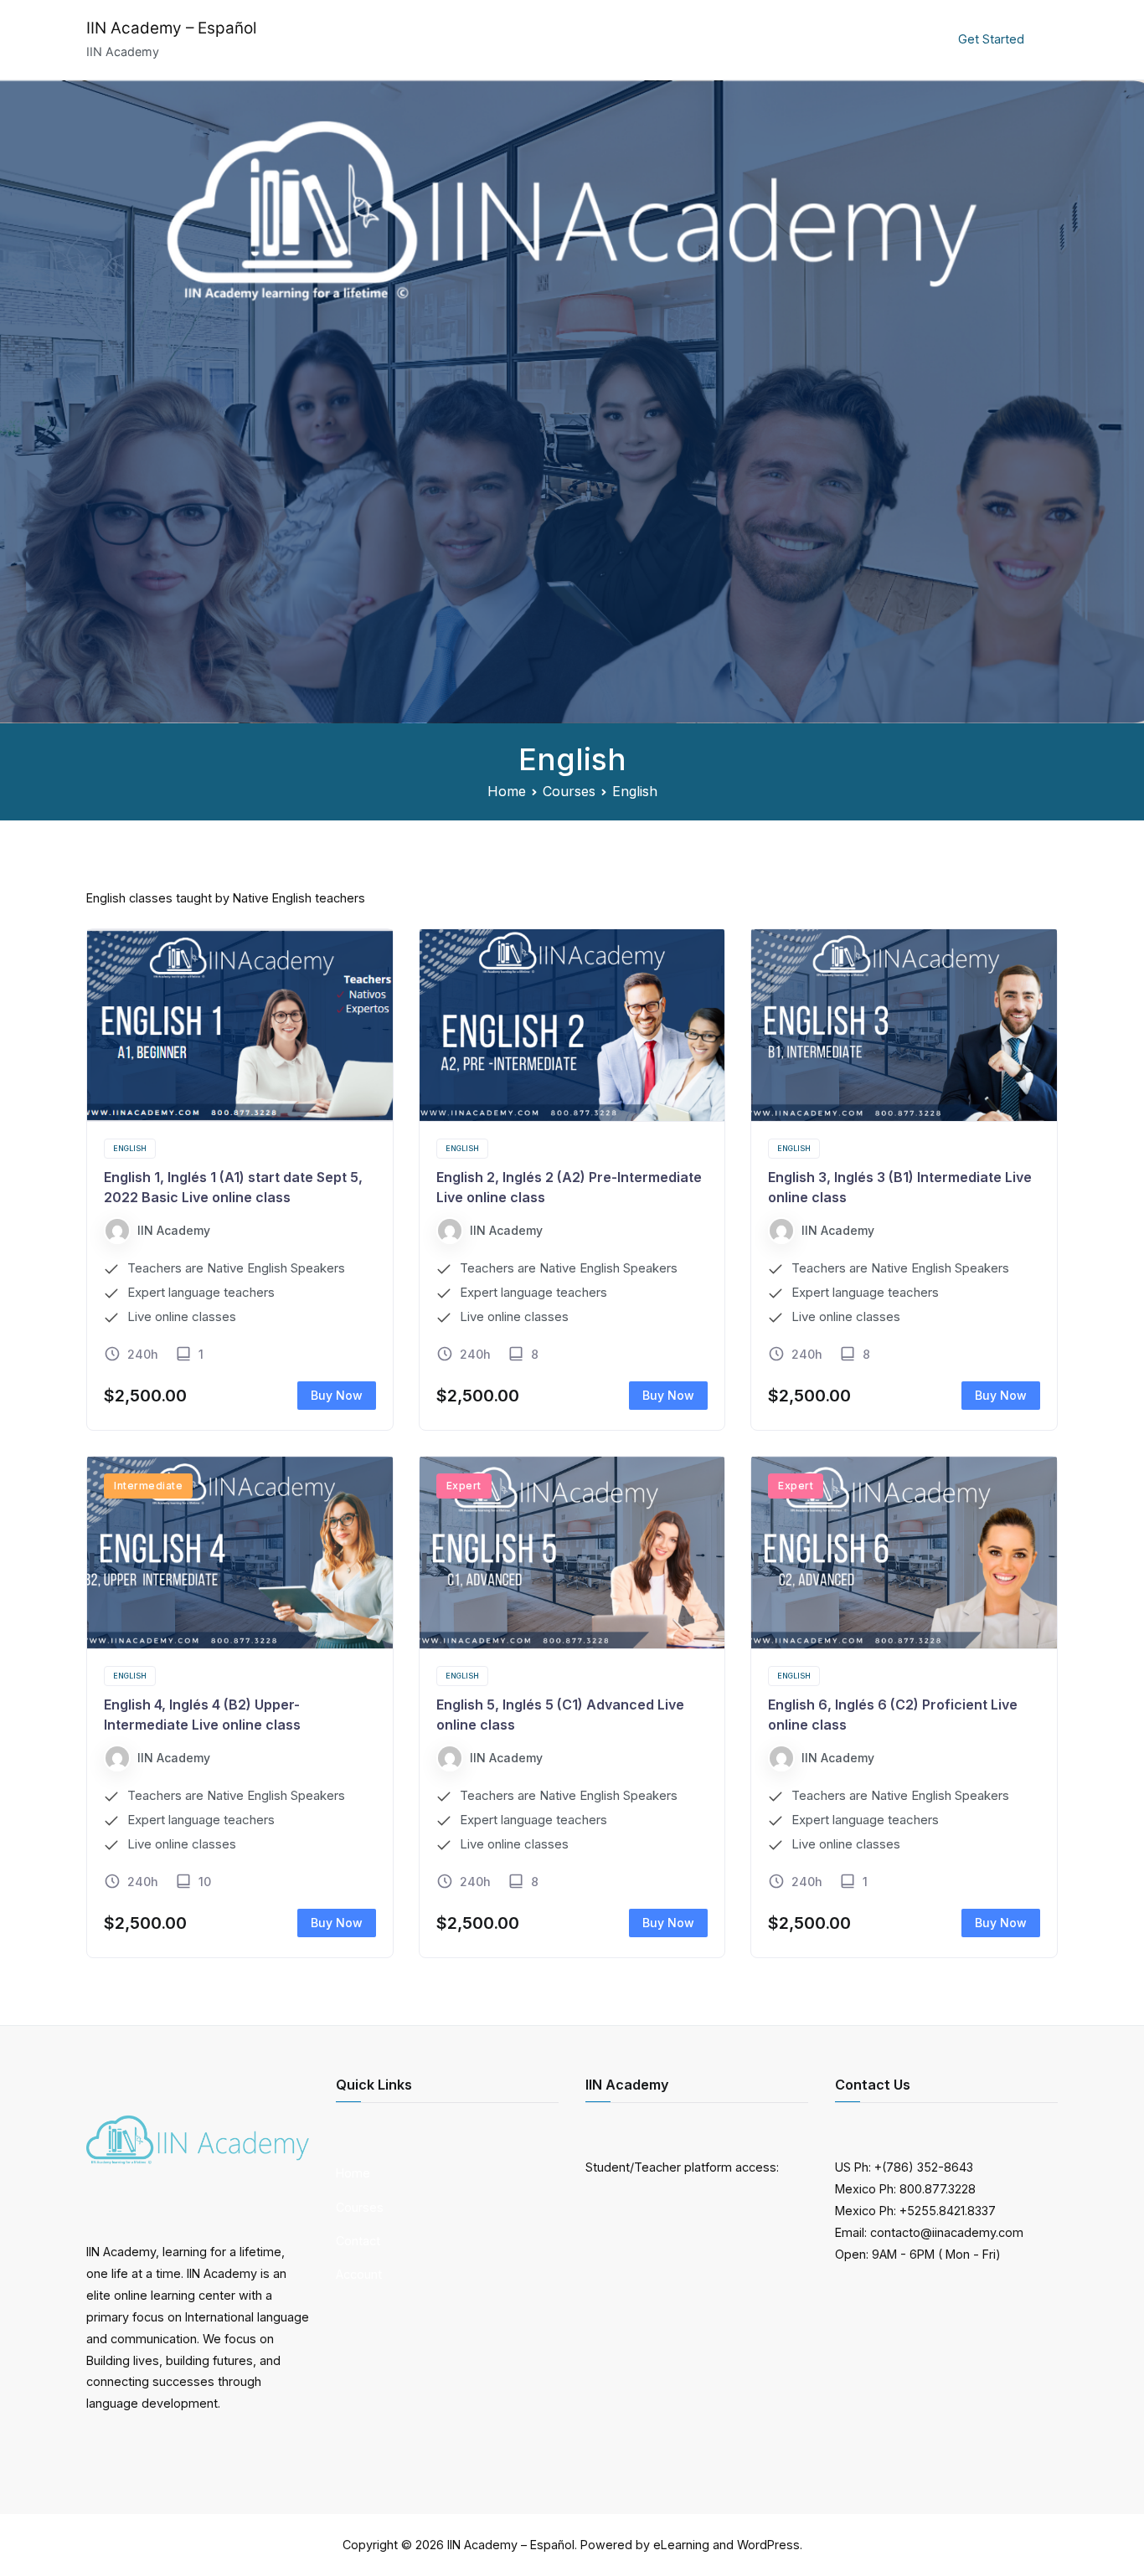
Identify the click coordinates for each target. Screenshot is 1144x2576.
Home (700, 39)
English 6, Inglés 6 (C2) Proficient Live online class (893, 1715)
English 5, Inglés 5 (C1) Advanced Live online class (560, 1715)
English (130, 1148)
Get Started (991, 39)
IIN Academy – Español (171, 28)
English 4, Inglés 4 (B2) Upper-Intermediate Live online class (202, 1715)
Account (912, 39)
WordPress (768, 2545)
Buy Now (337, 1395)
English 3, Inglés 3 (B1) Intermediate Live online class (900, 1187)
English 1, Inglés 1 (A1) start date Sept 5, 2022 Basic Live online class (233, 1187)
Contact (839, 39)
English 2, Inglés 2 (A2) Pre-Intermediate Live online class (569, 1187)
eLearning (681, 2545)
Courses (765, 39)
